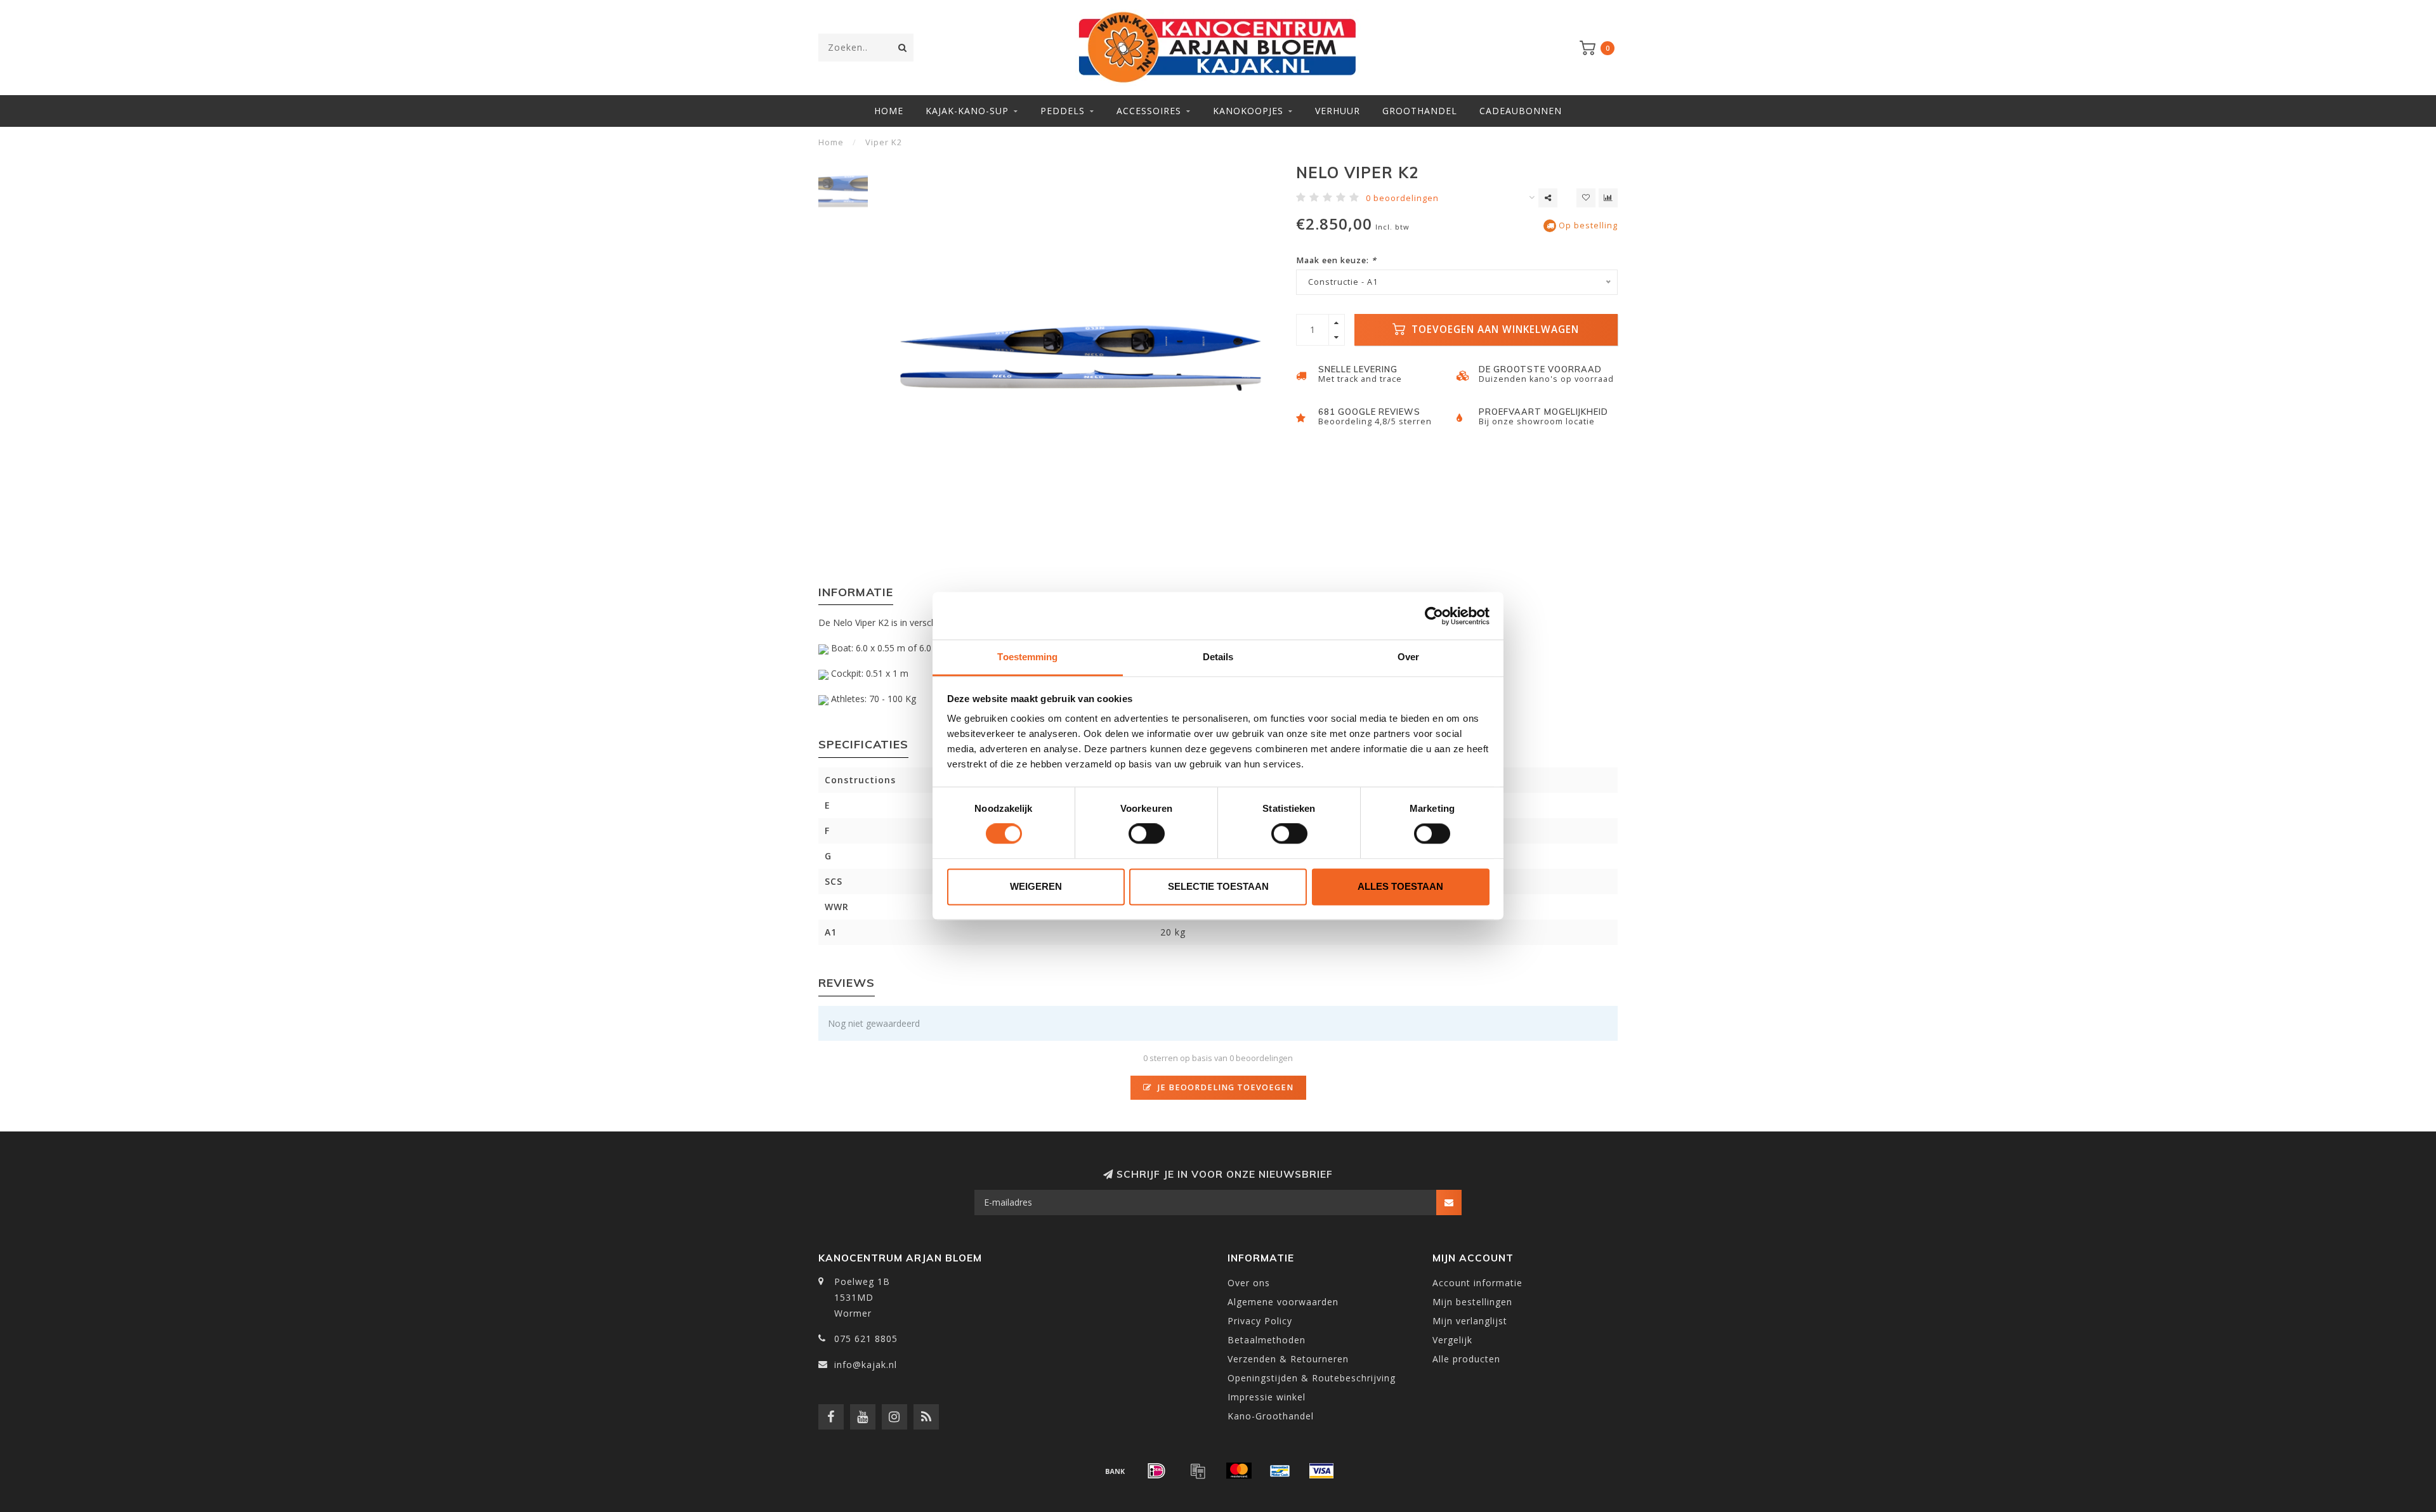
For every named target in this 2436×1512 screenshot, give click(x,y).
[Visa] (1321, 1471)
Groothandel (1420, 111)
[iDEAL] (1156, 1471)
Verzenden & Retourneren (1288, 1359)
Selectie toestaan (1218, 886)
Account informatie (1477, 1283)
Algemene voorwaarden (1283, 1302)
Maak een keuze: (1336, 260)
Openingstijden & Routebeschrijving (1312, 1378)
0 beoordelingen (1402, 198)
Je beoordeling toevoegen (1224, 1087)
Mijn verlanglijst (1470, 1321)
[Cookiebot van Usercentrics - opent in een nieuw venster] (1434, 616)
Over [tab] (1408, 657)
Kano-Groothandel (1271, 1416)
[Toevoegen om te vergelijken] (1608, 198)
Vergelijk (1452, 1340)
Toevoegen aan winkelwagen (1494, 329)
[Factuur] (1198, 1471)
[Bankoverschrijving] (1115, 1471)
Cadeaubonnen (1521, 111)
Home (889, 111)
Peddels (1063, 111)
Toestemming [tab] (1027, 657)
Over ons (1249, 1283)
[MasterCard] (1239, 1471)
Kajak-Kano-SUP (967, 111)
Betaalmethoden (1267, 1340)
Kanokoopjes (1248, 111)
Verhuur (1338, 111)
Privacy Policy (1260, 1321)
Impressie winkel (1267, 1397)
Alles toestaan (1400, 886)
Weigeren (1036, 886)
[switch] (1147, 834)
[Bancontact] (1280, 1471)
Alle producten (1466, 1359)
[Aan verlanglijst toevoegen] (1586, 198)
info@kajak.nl (866, 1365)
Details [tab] (1218, 657)
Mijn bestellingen (1472, 1302)
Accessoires (1149, 111)
